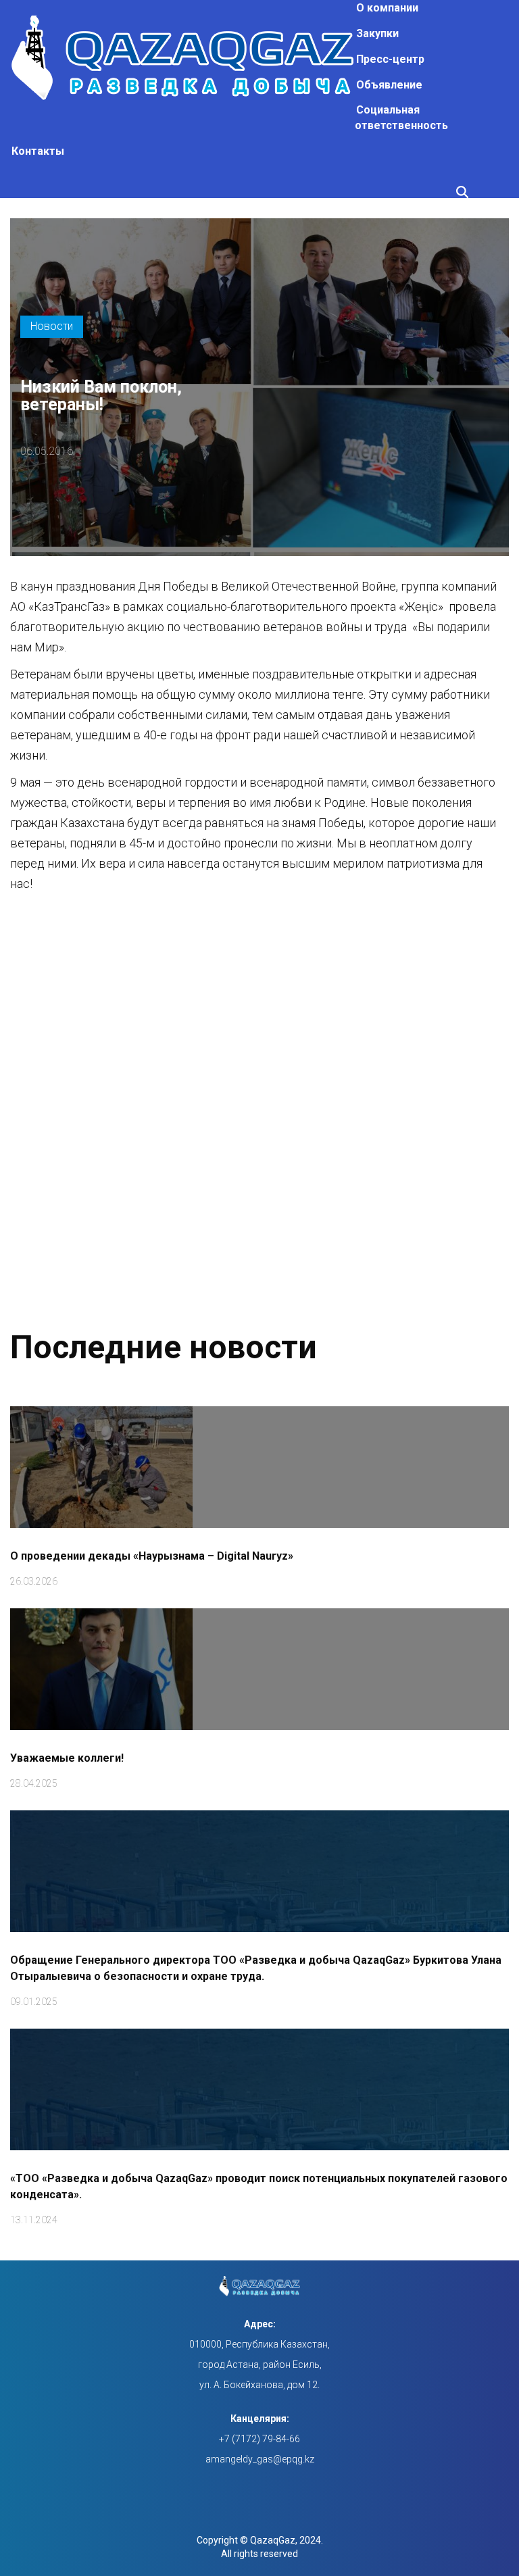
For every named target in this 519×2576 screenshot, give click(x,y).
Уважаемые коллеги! (67, 1758)
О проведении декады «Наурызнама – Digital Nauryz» (152, 1556)
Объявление (389, 85)
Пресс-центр (390, 59)
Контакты (38, 151)
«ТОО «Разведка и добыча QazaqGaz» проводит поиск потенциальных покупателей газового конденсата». (259, 2186)
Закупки (377, 33)
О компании (387, 8)
